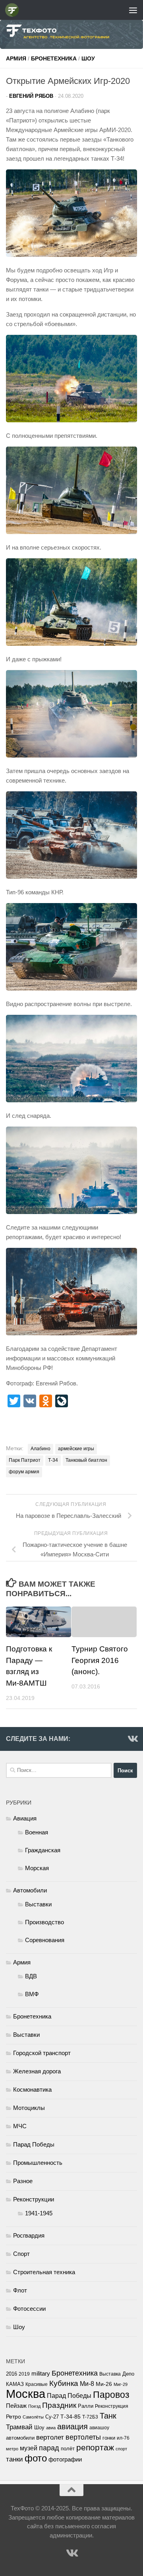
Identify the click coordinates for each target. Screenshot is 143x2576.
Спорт (21, 2254)
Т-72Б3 (90, 2417)
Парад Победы (34, 2144)
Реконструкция (112, 2406)
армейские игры (76, 1449)
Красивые (37, 2384)
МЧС (20, 2126)
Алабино (41, 1449)
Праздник (59, 2405)
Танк (108, 2416)
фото (36, 2458)
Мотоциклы (29, 2108)
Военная (37, 1832)
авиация (72, 2426)
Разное (23, 2181)
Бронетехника (54, 58)
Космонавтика (32, 2089)
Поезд (34, 2406)
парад (49, 2448)
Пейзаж (16, 2406)
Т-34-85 (71, 2417)
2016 (12, 2374)
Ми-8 (87, 2384)
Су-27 (52, 2417)
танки (14, 2459)
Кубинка (64, 2383)
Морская (37, 1868)
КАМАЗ (15, 2384)
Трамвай (19, 2427)
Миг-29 (121, 2384)
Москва (26, 2394)
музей (29, 2448)
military (41, 2373)
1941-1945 (39, 2213)
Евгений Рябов (31, 96)
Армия (16, 58)
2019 (24, 2374)
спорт (121, 2449)
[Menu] (133, 10)
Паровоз (111, 2395)
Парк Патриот (25, 1460)
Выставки (38, 1904)
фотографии (65, 2459)
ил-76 (123, 2438)
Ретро (14, 2417)
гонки (109, 2438)
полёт (68, 2449)
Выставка (110, 2374)
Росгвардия (29, 2235)
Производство (44, 1922)
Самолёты (33, 2417)
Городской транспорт (42, 2053)
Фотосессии (29, 2309)
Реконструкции (34, 2199)
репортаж (95, 2448)
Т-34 (53, 1460)
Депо (128, 2374)
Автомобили (30, 1890)
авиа (51, 2428)
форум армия (24, 1472)
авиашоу (99, 2428)
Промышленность (38, 2163)
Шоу (88, 58)
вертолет (50, 2437)
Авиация (25, 1818)
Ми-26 (104, 2384)
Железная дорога (37, 2071)
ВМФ (32, 1994)
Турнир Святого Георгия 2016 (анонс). (100, 1660)
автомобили (20, 2438)
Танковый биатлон (86, 1460)
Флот (20, 2290)
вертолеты (83, 2437)
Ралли (86, 2406)
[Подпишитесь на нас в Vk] (132, 1739)
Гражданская (43, 1850)
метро (12, 2449)
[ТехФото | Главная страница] (14, 10)
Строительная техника (44, 2272)
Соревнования (45, 1940)
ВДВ (31, 1976)
